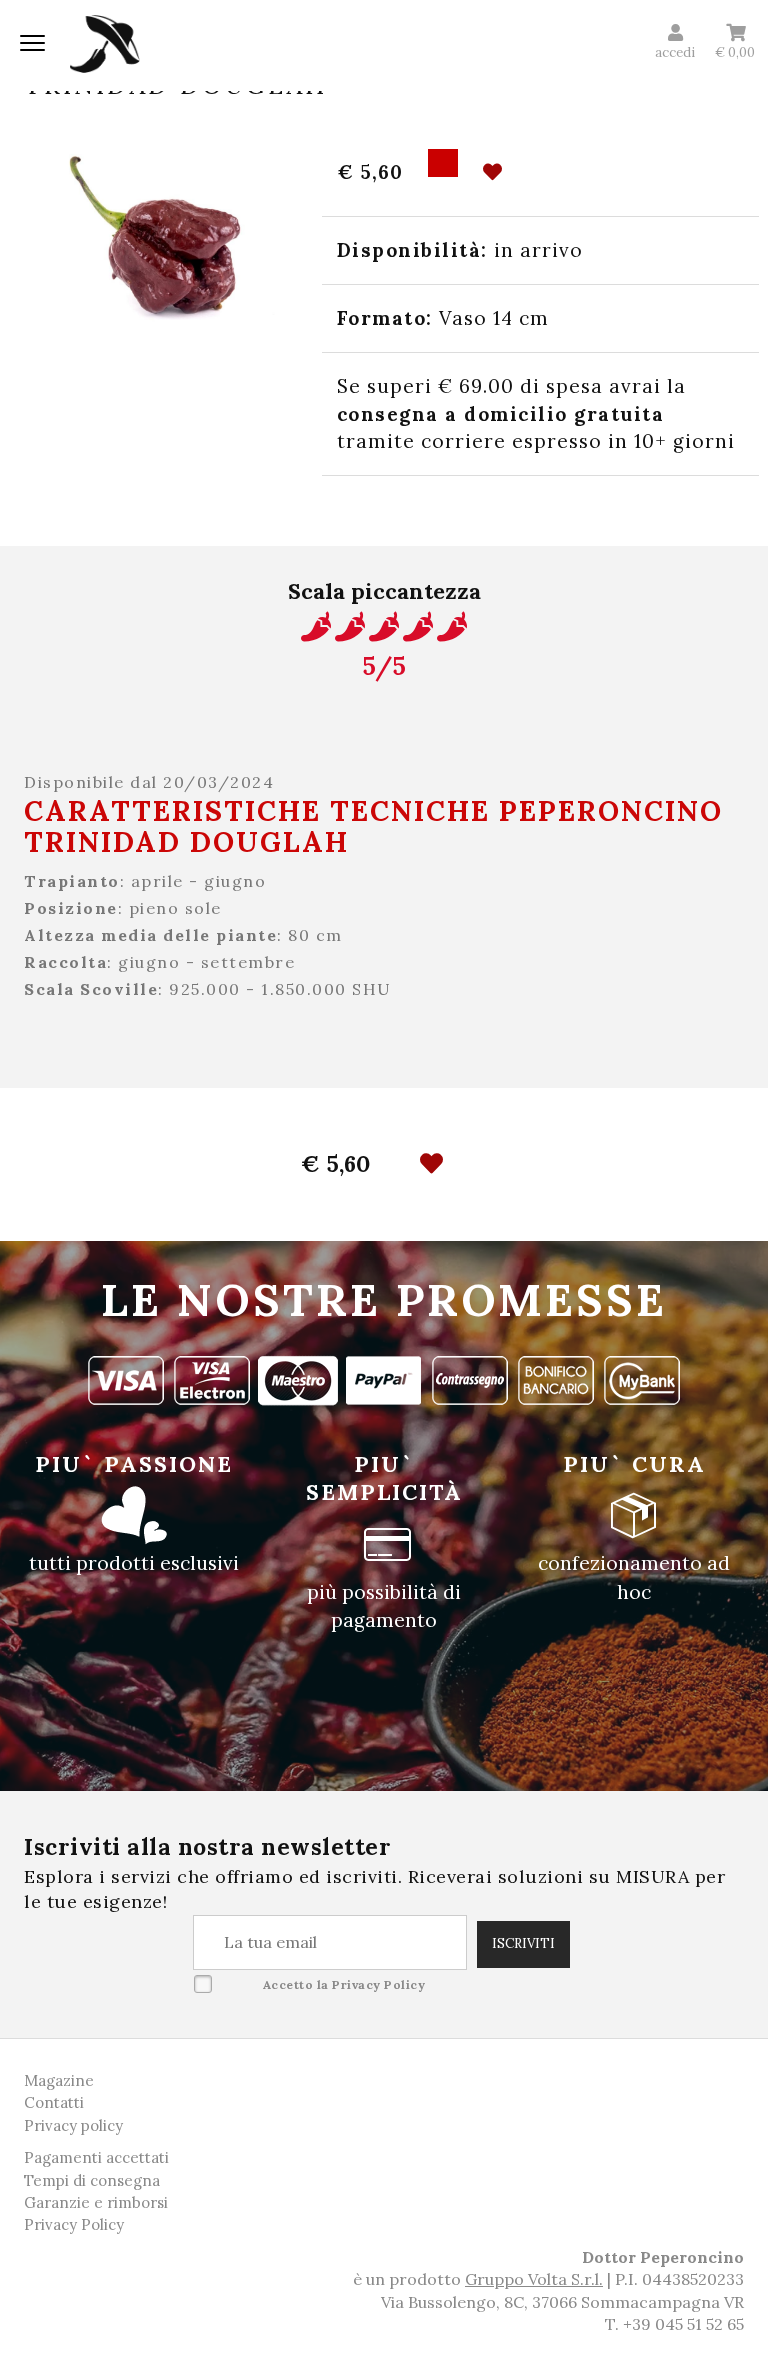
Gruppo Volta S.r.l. (534, 2279)
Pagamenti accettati (96, 2157)
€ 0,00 (735, 52)
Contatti (54, 2102)
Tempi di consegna (92, 2180)
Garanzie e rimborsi (96, 2202)
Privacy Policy (378, 1984)
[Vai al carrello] (735, 33)
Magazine (59, 2080)
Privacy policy (73, 2125)
